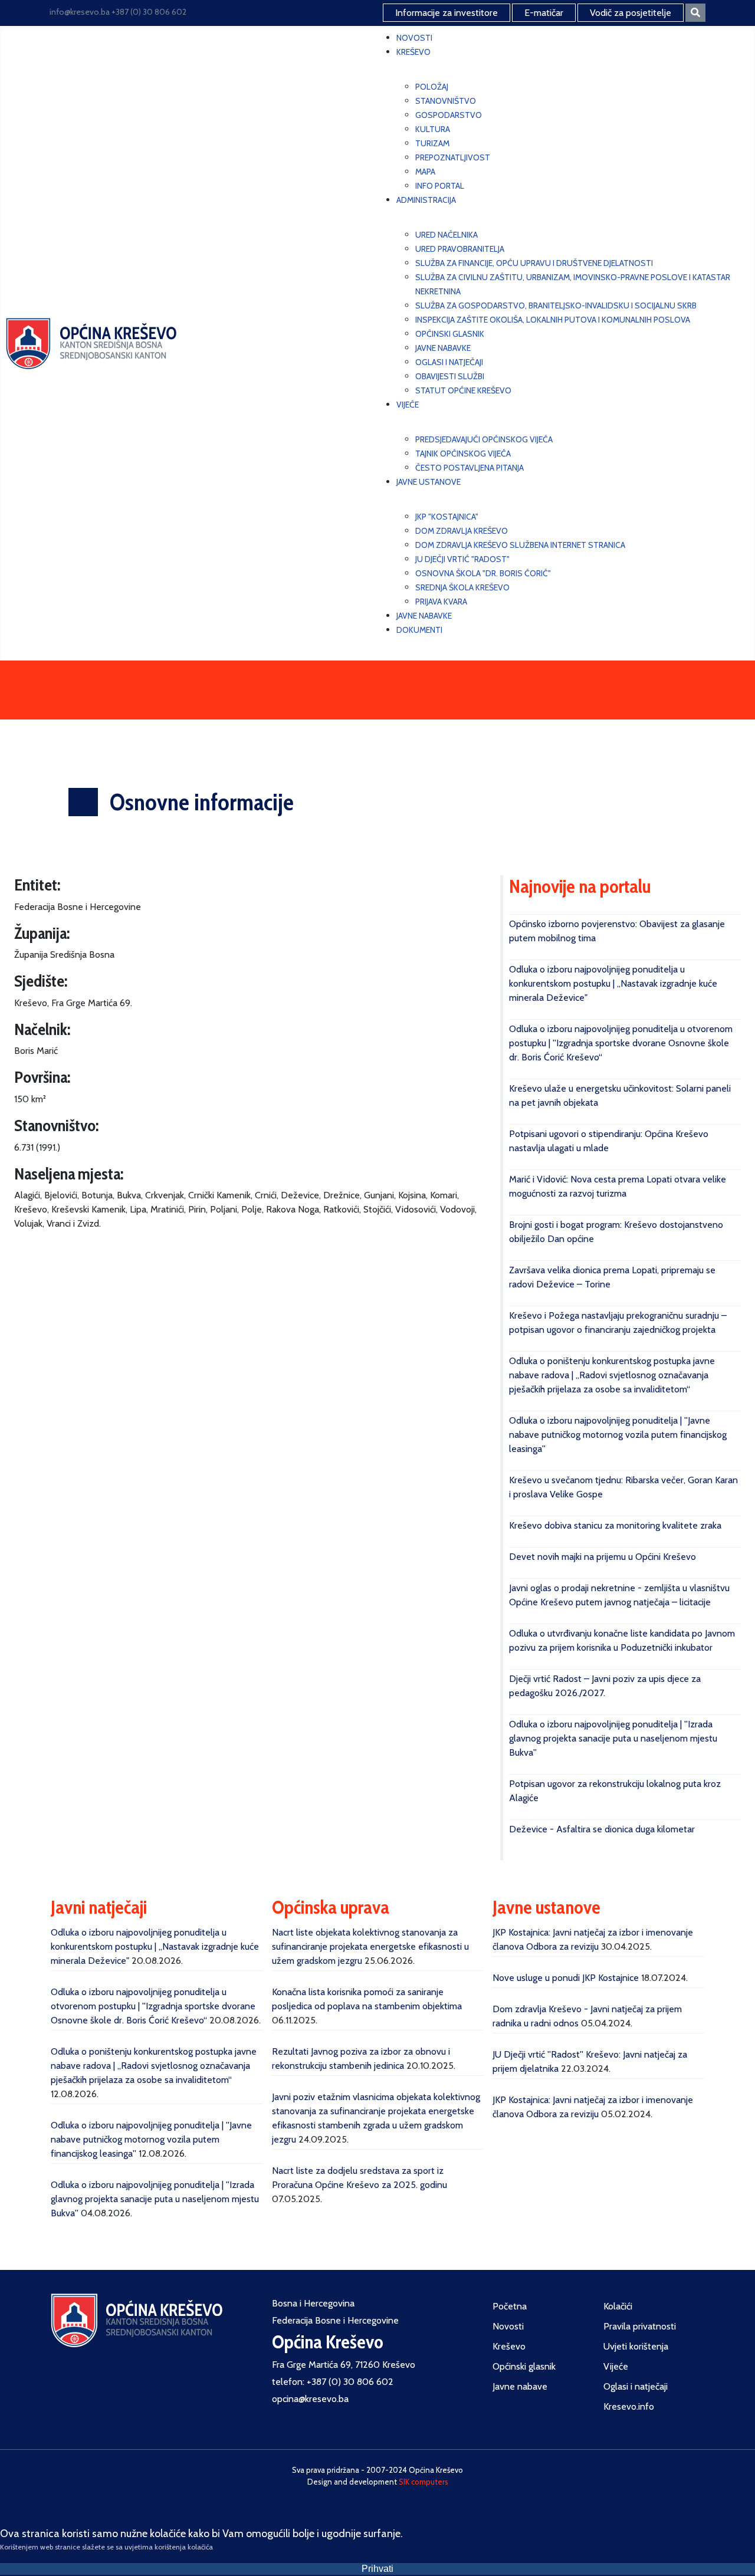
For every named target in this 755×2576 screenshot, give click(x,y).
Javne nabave (520, 2386)
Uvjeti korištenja (636, 2346)
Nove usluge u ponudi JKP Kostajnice (566, 1978)
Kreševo (509, 2346)
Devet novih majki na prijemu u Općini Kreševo (603, 1557)
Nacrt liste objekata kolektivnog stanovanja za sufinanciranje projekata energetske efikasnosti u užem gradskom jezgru (370, 1946)
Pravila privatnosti (640, 2326)
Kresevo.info (629, 2406)
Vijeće (616, 2366)
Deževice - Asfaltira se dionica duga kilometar (602, 1829)
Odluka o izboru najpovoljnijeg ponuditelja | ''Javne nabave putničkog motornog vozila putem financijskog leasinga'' (618, 1435)
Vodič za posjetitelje (631, 13)
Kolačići (618, 2306)
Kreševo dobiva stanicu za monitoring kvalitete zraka (615, 1525)
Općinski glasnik (524, 2366)
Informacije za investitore (447, 13)
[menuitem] (414, 38)
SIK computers (424, 2482)
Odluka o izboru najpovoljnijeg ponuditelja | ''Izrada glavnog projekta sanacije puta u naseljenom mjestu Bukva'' (613, 1738)
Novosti (508, 2326)
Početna (510, 2306)
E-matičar (544, 13)
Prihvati (377, 2569)
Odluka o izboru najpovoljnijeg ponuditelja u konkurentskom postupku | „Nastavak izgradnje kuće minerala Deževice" (613, 983)
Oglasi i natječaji (636, 2386)
